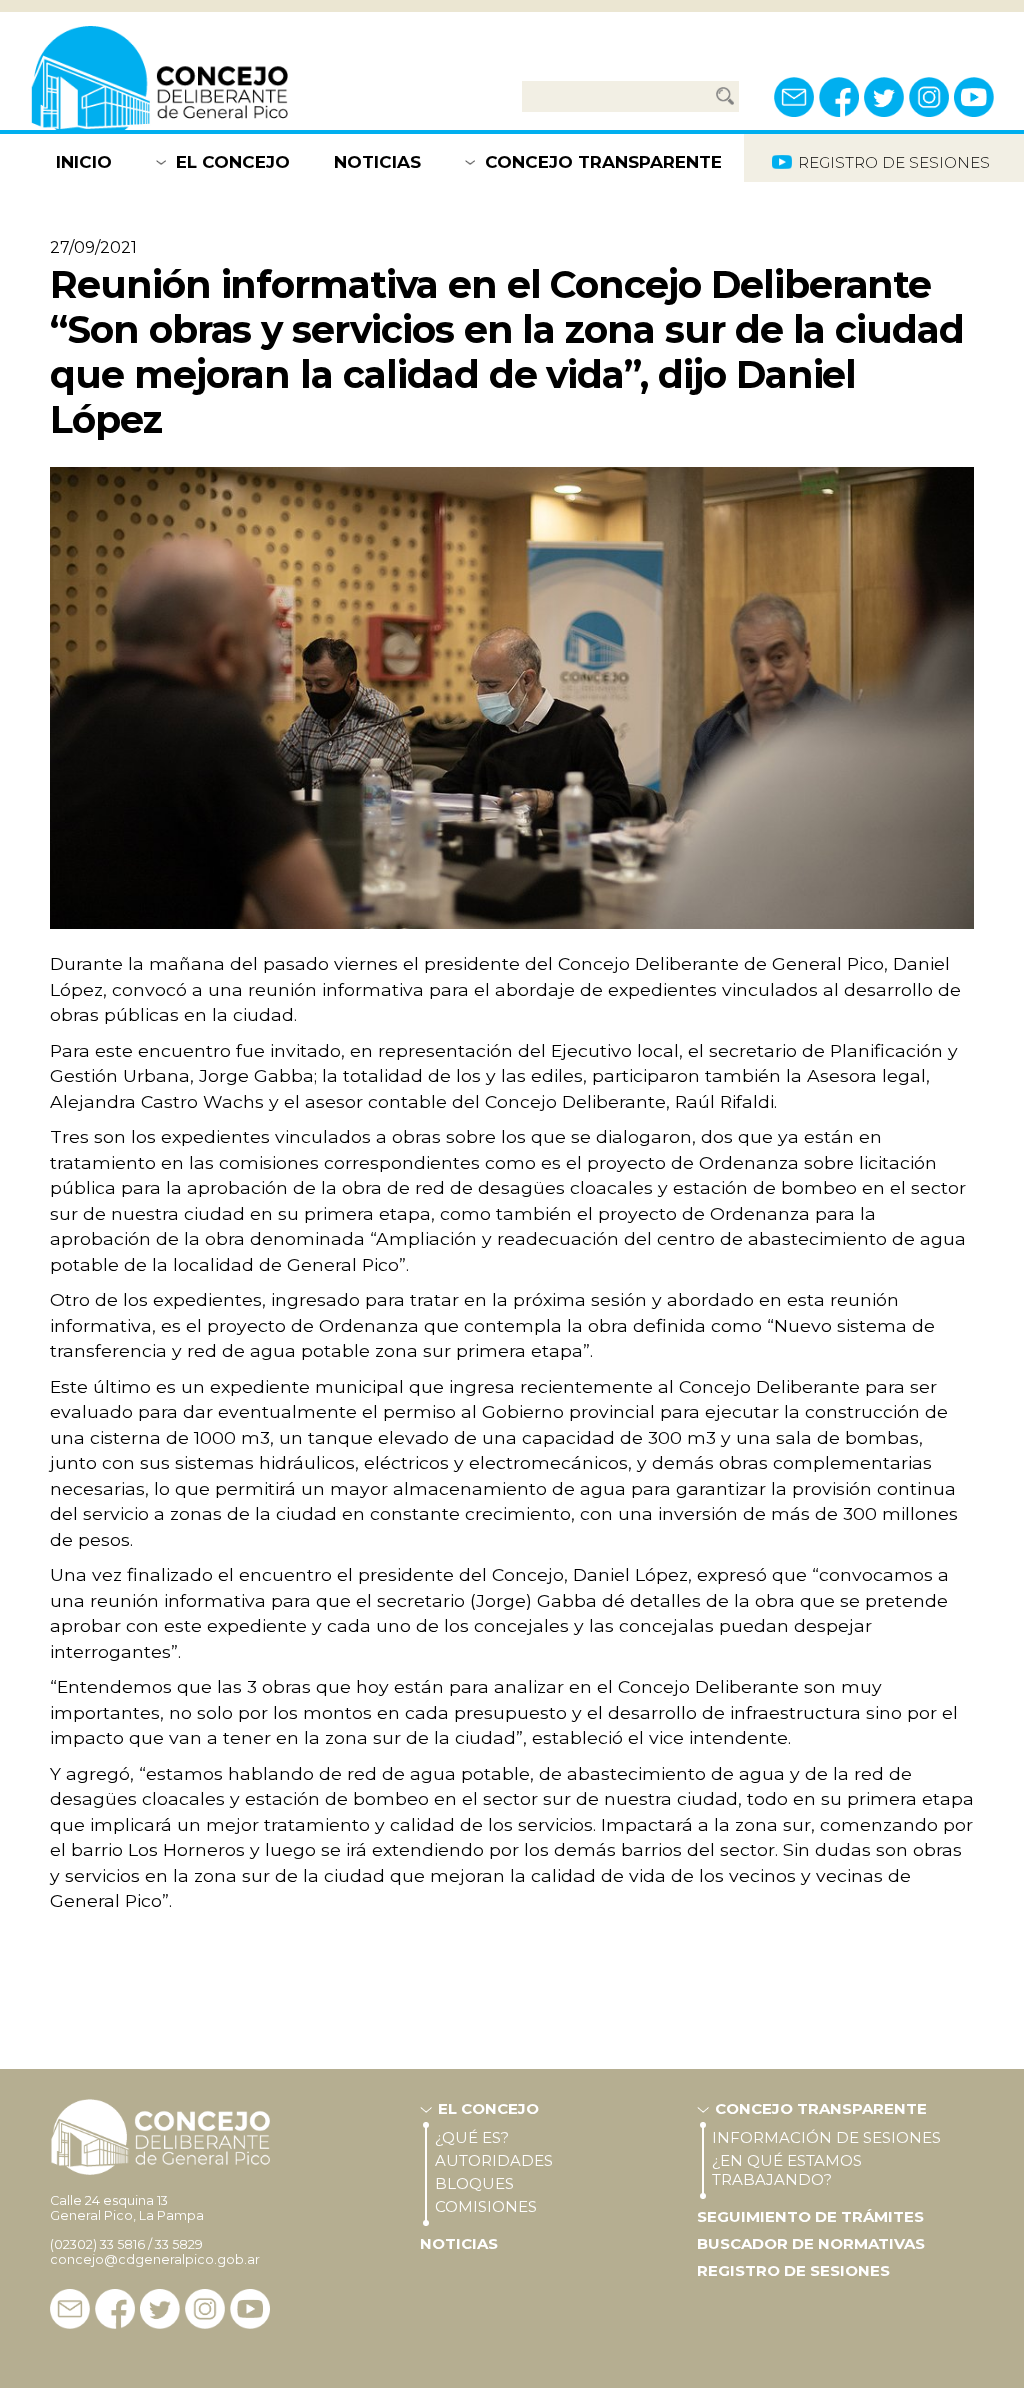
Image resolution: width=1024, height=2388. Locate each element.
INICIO (84, 162)
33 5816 (122, 2244)
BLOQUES (474, 2183)
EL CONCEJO (233, 162)
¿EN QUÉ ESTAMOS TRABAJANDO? (787, 2170)
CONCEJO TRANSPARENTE (603, 162)
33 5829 (179, 2244)
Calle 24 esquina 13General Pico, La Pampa (127, 2208)
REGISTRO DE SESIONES (793, 2270)
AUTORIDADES (494, 2160)
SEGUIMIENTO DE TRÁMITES (810, 2216)
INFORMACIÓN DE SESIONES (826, 2137)
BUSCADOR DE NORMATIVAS (811, 2243)
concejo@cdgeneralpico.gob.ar (155, 2259)
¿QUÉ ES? (472, 2137)
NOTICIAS (377, 162)
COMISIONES (486, 2206)
